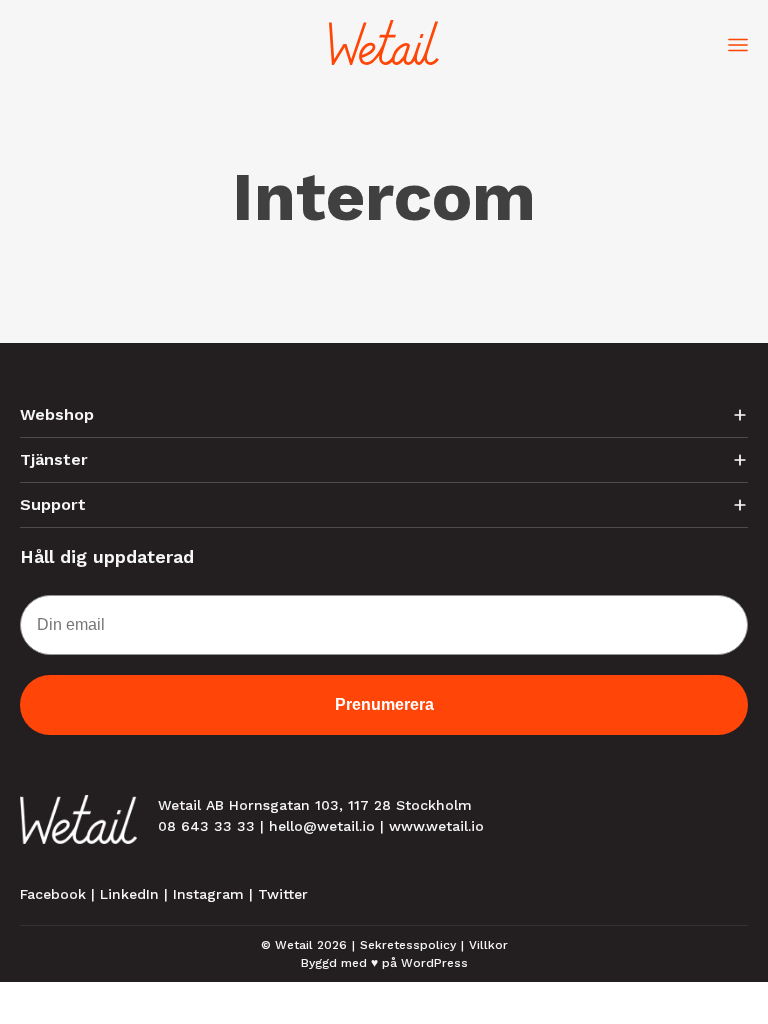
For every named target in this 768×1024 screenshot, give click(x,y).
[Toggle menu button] (738, 42)
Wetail (294, 945)
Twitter (283, 894)
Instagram (208, 894)
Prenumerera (384, 704)
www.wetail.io (436, 826)
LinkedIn (129, 894)
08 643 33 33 (206, 826)
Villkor (488, 945)
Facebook (53, 894)
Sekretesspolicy (408, 945)
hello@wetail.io (322, 826)
